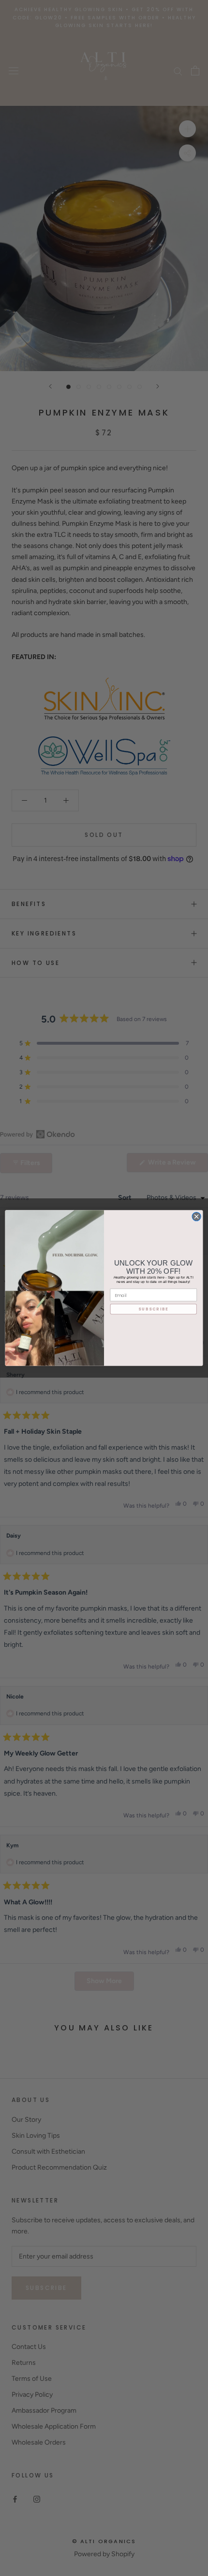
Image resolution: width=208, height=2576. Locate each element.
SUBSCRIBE (153, 1309)
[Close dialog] (196, 1216)
